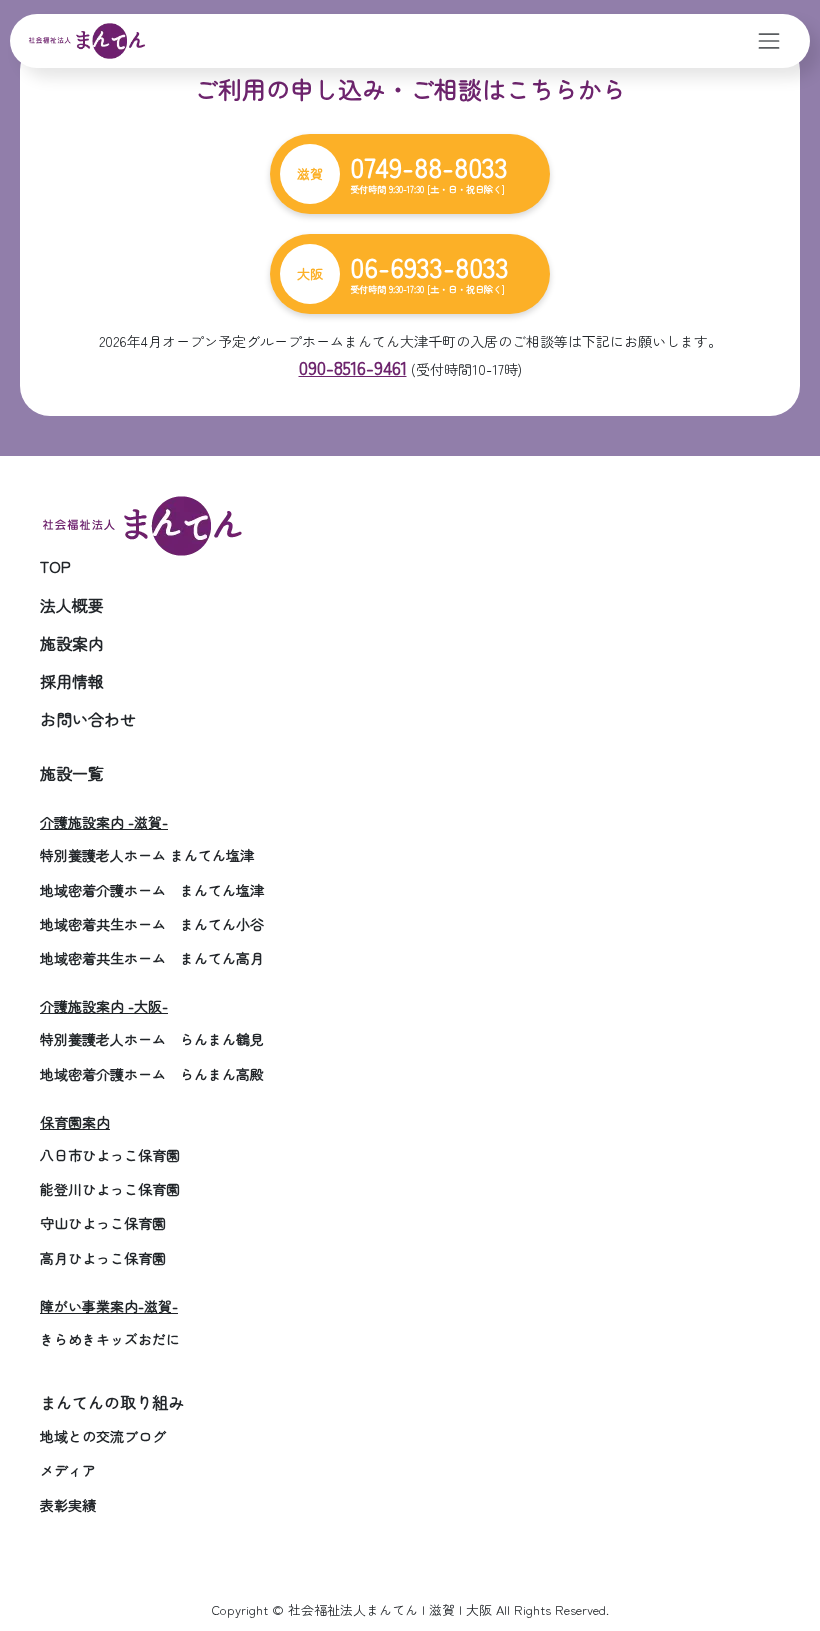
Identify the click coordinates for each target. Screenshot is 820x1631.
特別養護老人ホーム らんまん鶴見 (152, 1039)
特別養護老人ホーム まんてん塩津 (147, 855)
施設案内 (72, 643)
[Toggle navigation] (769, 40)
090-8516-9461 (353, 367)
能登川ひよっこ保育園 (110, 1189)
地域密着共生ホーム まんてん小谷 (152, 924)
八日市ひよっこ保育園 (110, 1155)
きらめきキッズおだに (110, 1339)
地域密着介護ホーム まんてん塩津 (152, 890)
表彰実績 (68, 1505)
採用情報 (72, 681)
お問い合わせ (88, 719)
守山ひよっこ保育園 (103, 1223)
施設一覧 (72, 773)
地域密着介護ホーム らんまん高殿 (152, 1074)
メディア (68, 1470)
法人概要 (72, 605)
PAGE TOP (781, 1563)
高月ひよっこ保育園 (103, 1258)
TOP (55, 566)
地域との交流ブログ (103, 1436)
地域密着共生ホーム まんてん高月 (152, 958)
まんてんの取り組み (112, 1402)
